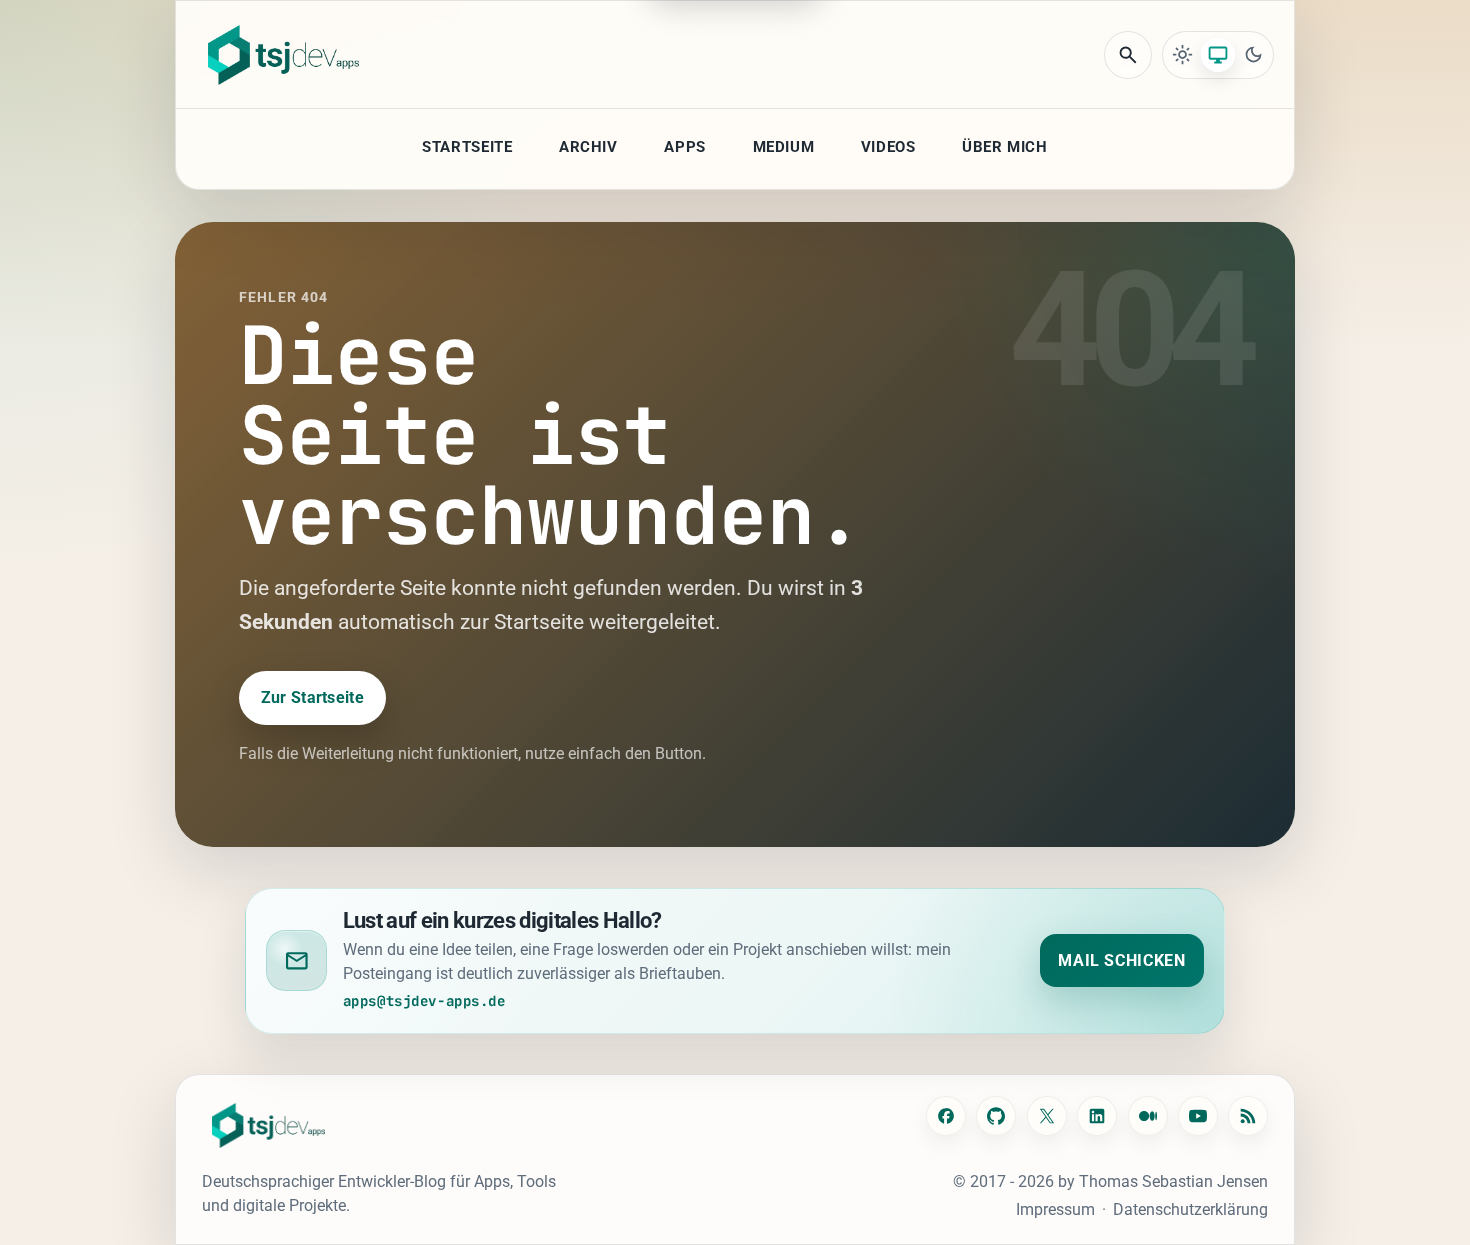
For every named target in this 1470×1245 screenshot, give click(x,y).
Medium (784, 147)
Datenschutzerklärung (1190, 1209)
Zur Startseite (312, 697)
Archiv (588, 147)
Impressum (1055, 1209)
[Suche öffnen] (1128, 55)
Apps (684, 147)
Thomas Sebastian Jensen (1173, 1181)
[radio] (1183, 55)
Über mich (1004, 147)
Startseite (467, 147)
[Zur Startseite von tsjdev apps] (269, 1125)
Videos (888, 147)
